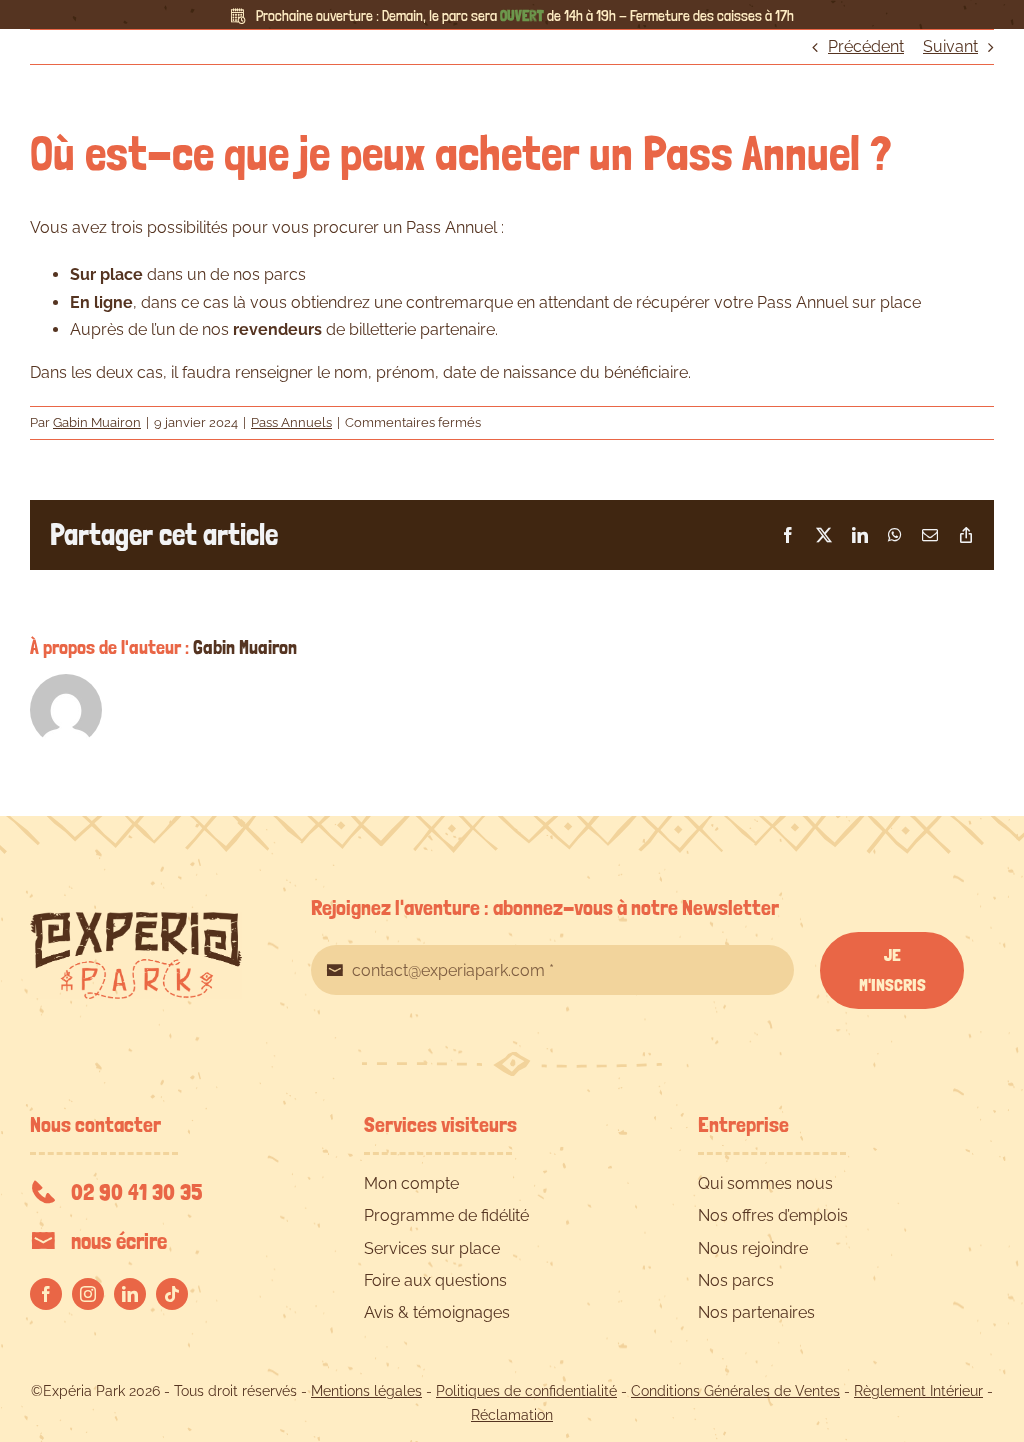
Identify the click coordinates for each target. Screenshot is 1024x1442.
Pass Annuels (291, 422)
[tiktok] (172, 1294)
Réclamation (512, 1415)
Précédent (866, 46)
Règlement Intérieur (918, 1391)
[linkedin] (130, 1294)
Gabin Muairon (97, 422)
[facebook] (46, 1294)
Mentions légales (366, 1391)
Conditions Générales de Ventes (735, 1391)
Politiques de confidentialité (526, 1391)
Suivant (950, 46)
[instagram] (88, 1294)
